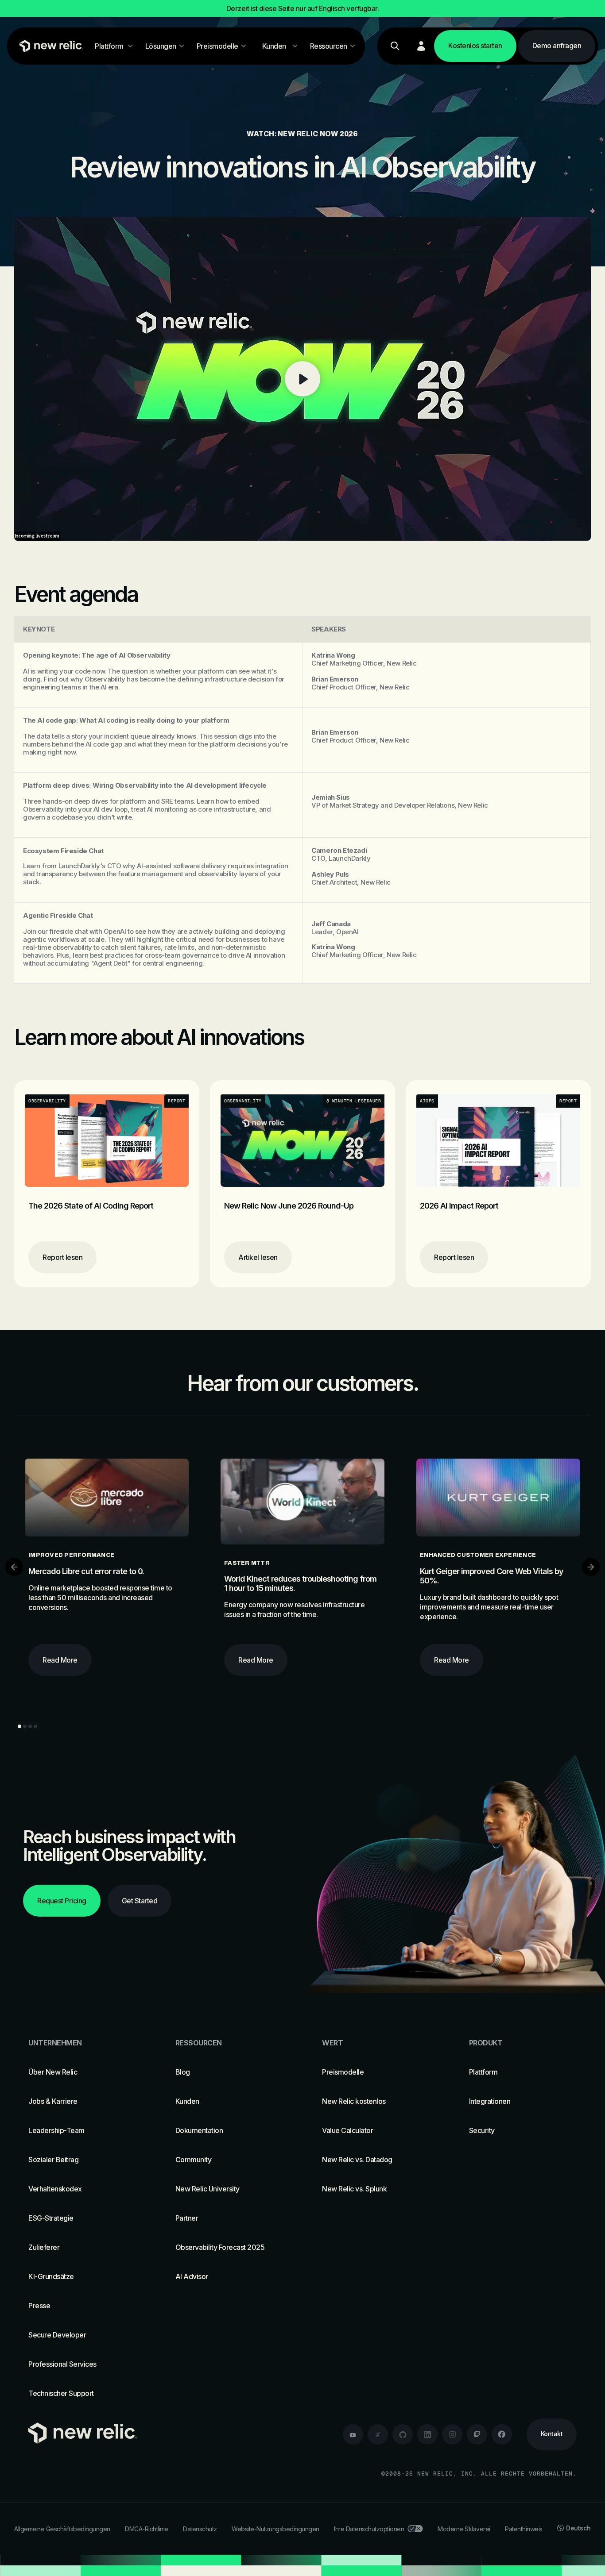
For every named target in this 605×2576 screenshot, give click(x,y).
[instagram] (452, 2434)
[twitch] (477, 2434)
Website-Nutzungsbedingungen (275, 2529)
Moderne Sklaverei (464, 2529)
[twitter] (378, 2434)
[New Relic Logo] (49, 46)
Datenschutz (200, 2529)
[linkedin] (427, 2434)
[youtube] (353, 2434)
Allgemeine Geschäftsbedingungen (62, 2529)
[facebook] (502, 2434)
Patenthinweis (524, 2529)
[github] (403, 2434)
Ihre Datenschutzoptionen (369, 2529)
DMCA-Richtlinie (147, 2529)
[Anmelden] (421, 46)
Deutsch (578, 2528)
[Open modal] (302, 379)
